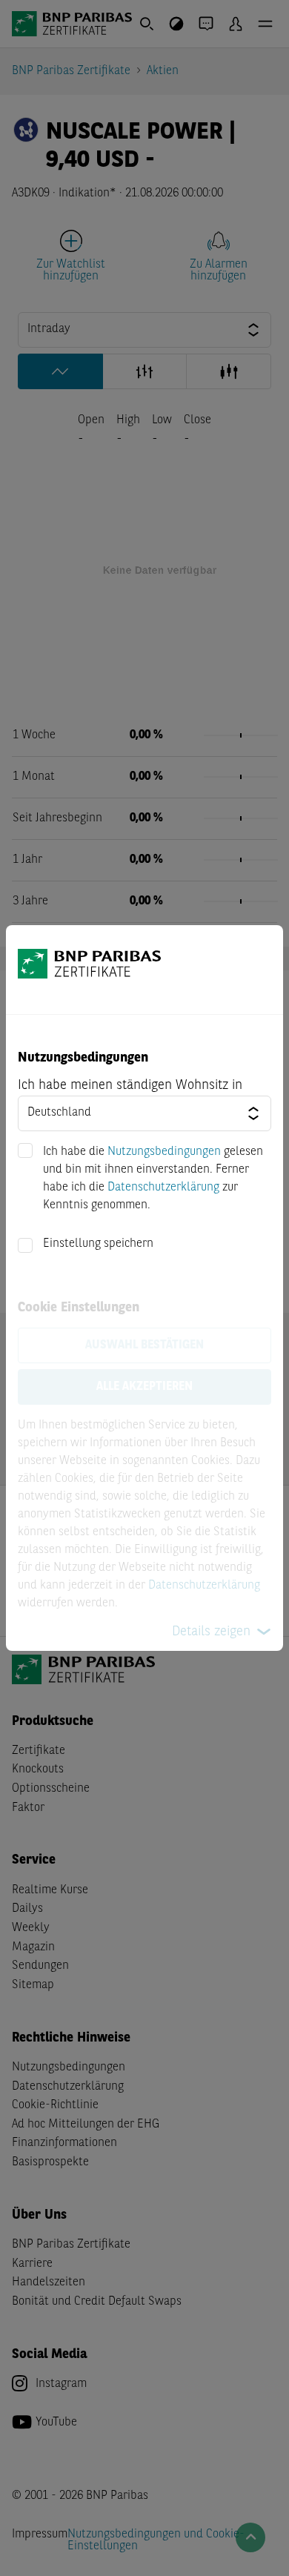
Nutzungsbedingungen (164, 1152)
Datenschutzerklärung (163, 1188)
